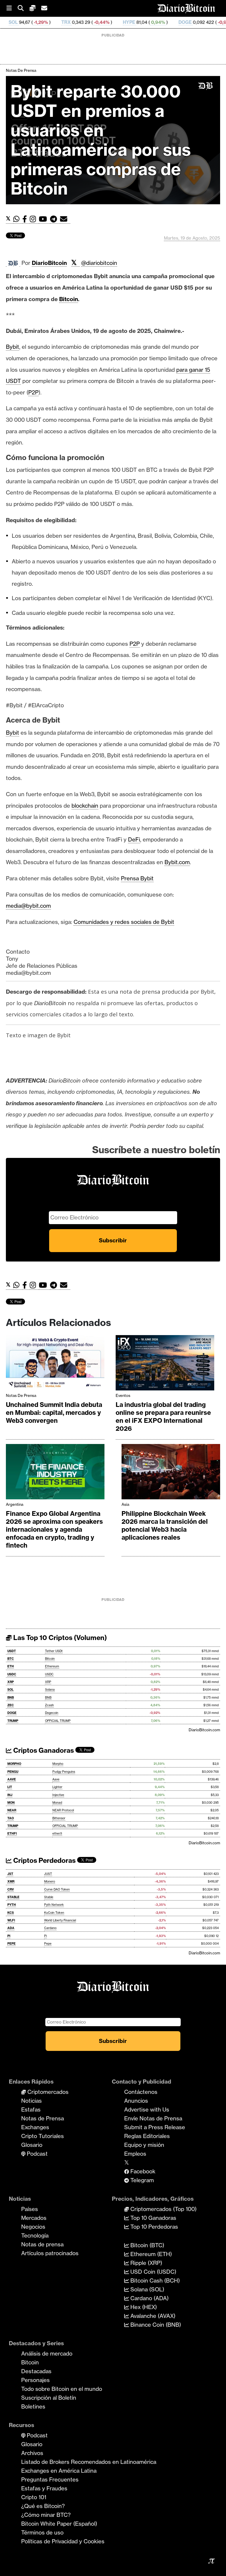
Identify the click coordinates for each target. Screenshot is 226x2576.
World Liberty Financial (60, 1920)
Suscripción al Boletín (49, 2398)
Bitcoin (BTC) (147, 2245)
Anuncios (136, 2101)
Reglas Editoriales (147, 2136)
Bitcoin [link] (69, 299)
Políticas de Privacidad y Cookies (63, 2541)
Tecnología (35, 2235)
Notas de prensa (42, 2244)
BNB (11, 1698)
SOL (10, 1690)
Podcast (36, 2154)
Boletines (33, 2406)
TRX (14, 22)
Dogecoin (52, 1713)
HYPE (77, 22)
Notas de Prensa (21, 70)
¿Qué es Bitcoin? (43, 2506)
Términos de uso (42, 2532)
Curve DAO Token (57, 1889)
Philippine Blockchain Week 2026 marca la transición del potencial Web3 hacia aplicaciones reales (165, 1526)
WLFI (11, 1920)
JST (10, 1874)
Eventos (123, 1395)
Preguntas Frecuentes (50, 2479)
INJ (10, 1795)
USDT (12, 1651)
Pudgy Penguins (64, 1772)
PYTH (12, 1905)
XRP (11, 1682)
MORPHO (14, 1764)
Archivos (32, 2453)
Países (30, 2209)
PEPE (11, 1944)
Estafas (31, 2109)
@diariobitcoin (99, 263)
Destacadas (36, 2371)
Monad (57, 1803)
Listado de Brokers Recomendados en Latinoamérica (89, 2462)
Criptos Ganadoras (43, 1750)
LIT (10, 1787)
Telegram (141, 2180)
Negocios (33, 2227)
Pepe (48, 1944)
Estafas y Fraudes (44, 2488)
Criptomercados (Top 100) (163, 2209)
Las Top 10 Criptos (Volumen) (59, 1638)
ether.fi (57, 1834)
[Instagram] (34, 219)
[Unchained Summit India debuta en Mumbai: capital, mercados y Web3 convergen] (55, 1364)
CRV (11, 1889)
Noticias (31, 2101)
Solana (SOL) (147, 2289)
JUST (48, 1874)
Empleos (135, 2154)
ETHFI (12, 1834)
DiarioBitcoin (49, 263)
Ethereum (52, 1666)
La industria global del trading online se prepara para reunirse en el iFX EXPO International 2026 (163, 1417)
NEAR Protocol (63, 1810)
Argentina (15, 1504)
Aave (56, 1779)
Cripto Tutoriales (43, 2136)
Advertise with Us (147, 2109)
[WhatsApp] (18, 219)
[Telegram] (55, 219)
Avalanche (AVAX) (152, 2316)
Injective (58, 1795)
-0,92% (172, 22)
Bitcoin (50, 1659)
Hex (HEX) (143, 2307)
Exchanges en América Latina (59, 2471)
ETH (11, 1666)
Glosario (32, 2145)
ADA (11, 1928)
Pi (45, 1936)
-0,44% (49, 22)
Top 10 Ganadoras (153, 2218)
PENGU (13, 1772)
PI (9, 1936)
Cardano (50, 1928)
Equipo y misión (144, 2145)
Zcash (49, 1705)
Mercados (34, 2218)
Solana (50, 1690)
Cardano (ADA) (149, 2298)
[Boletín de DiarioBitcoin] (65, 219)
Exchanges (35, 2127)
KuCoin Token (54, 1913)
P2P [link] (33, 392)
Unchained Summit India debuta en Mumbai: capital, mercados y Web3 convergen (54, 1413)
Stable (49, 1897)
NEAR (12, 1810)
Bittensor (59, 1818)
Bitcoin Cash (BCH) (154, 2280)
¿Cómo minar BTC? (46, 2515)
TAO (11, 1818)
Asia (125, 1504)
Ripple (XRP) (146, 2263)
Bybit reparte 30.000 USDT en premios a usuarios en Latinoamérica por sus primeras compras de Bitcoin (101, 140)
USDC (12, 1674)
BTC (11, 1659)
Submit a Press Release (155, 2127)
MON (11, 1803)
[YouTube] (44, 219)
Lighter (57, 1787)
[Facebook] (26, 219)
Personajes (35, 2380)
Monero (50, 1882)
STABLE (13, 1897)
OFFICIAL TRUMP (58, 1721)
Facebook (142, 2171)
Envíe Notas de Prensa (153, 2118)
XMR (11, 1882)
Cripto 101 (34, 2497)
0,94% (105, 22)
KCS (11, 1913)
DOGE (133, 22)
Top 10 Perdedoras (153, 2227)
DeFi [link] (134, 839)
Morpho (58, 1764)
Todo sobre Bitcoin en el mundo (62, 2389)
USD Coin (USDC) (153, 2272)
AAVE (12, 1779)
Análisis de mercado (47, 2353)
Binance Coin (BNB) (155, 2325)
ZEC (198, 22)
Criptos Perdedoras (44, 1860)
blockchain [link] (85, 806)
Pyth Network (54, 1905)
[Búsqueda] (24, 8)
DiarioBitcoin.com (204, 1730)
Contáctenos (141, 2092)
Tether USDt (54, 1651)
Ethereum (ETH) (150, 2254)
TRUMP (13, 1721)
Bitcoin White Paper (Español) (59, 2524)
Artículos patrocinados (50, 2253)
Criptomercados (47, 2092)
